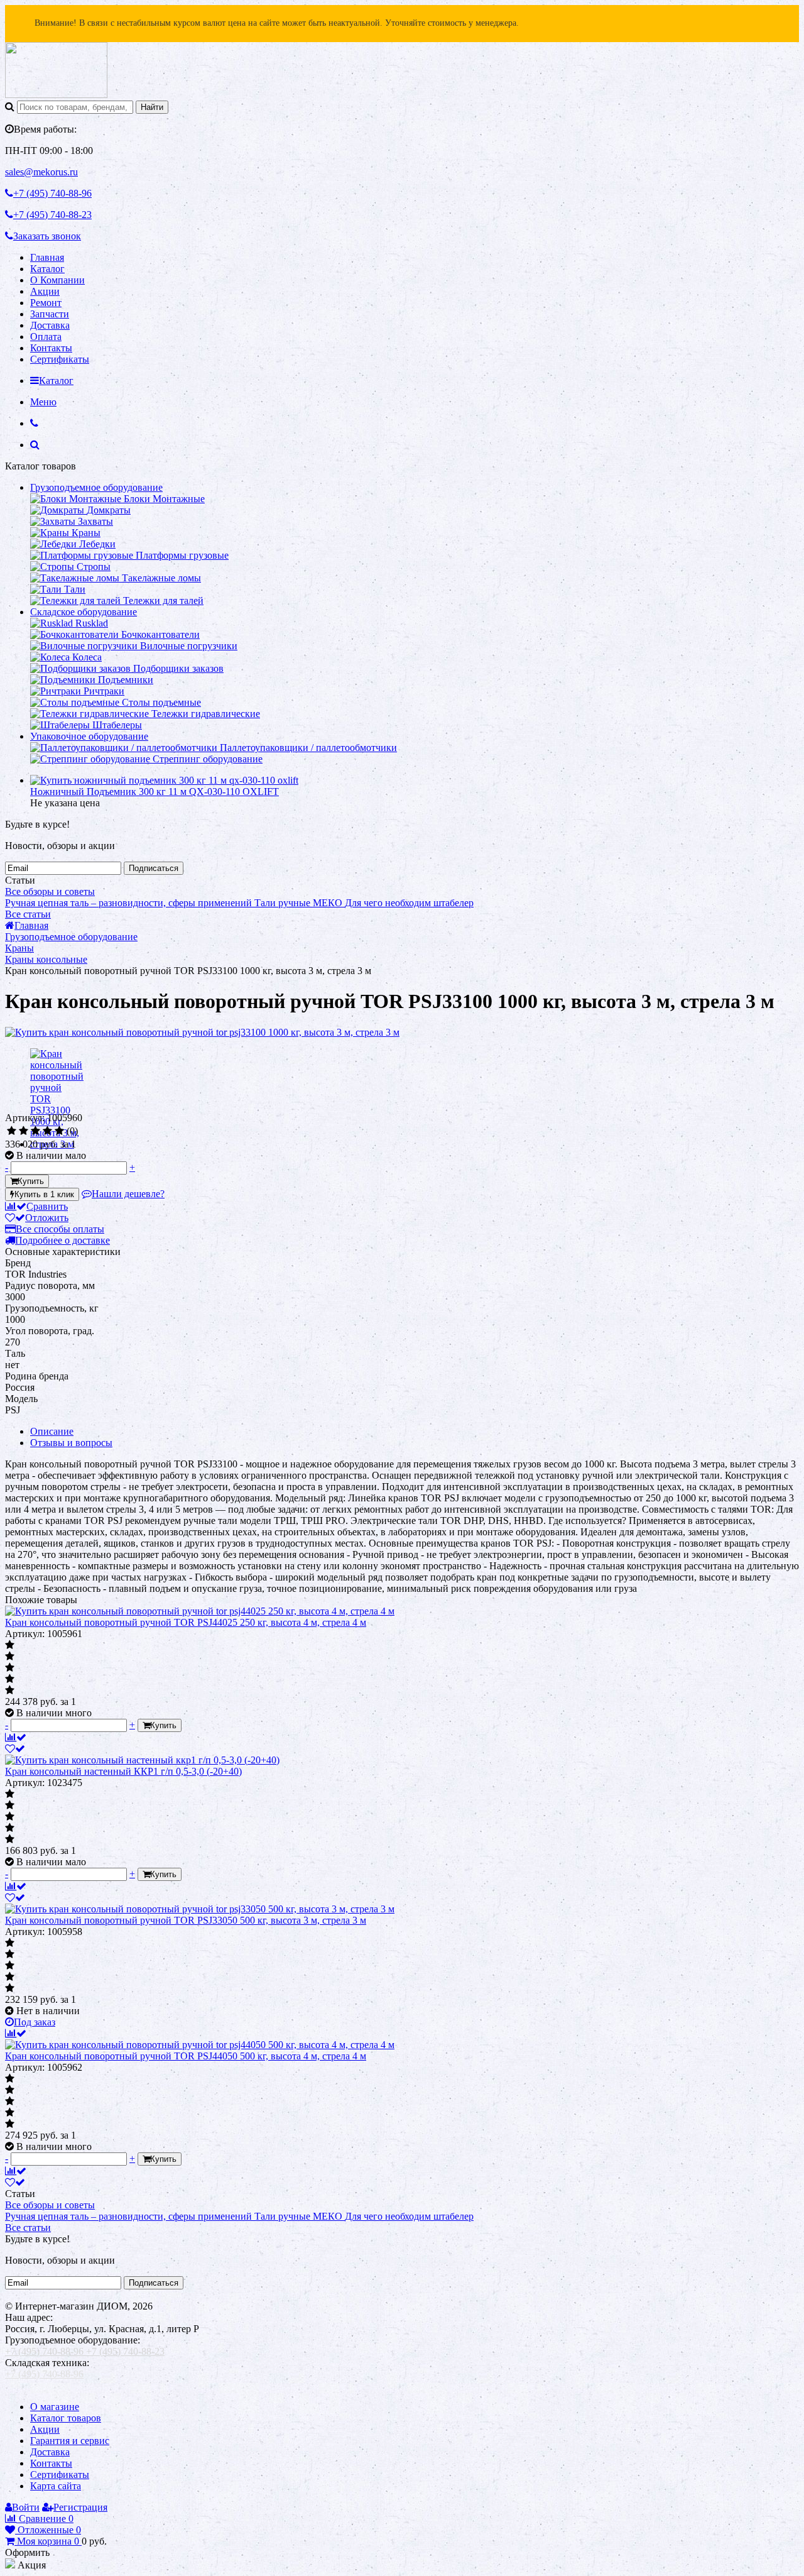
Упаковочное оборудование (89, 736)
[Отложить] (15, 1749)
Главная (47, 257)
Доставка (50, 325)
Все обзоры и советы (50, 891)
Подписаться (154, 868)
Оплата (46, 337)
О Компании (57, 280)
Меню (43, 402)
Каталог (47, 269)
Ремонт (46, 303)
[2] (24, 1131)
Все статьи (28, 914)
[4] (47, 1131)
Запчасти (50, 314)
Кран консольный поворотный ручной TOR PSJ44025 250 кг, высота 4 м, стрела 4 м (186, 1622)
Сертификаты (60, 359)
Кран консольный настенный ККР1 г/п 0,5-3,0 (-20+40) (123, 1771)
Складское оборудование (84, 612)
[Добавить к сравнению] (16, 1737)
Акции (45, 291)
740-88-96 (52, 193)
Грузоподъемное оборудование (96, 487)
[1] (12, 1131)
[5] (59, 1131)
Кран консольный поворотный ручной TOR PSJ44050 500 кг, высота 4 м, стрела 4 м (186, 2056)
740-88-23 (52, 215)
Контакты (51, 348)
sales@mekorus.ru (41, 172)
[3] (35, 1131)
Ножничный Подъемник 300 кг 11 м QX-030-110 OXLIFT (155, 792)
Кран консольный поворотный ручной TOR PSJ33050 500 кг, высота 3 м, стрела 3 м (186, 1920)
